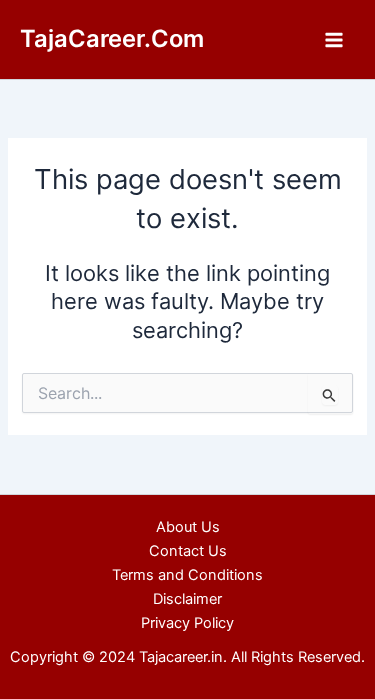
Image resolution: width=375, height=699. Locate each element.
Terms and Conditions (187, 575)
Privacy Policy (187, 623)
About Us (188, 527)
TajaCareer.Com (112, 38)
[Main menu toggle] (334, 40)
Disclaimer (187, 599)
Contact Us (188, 551)
